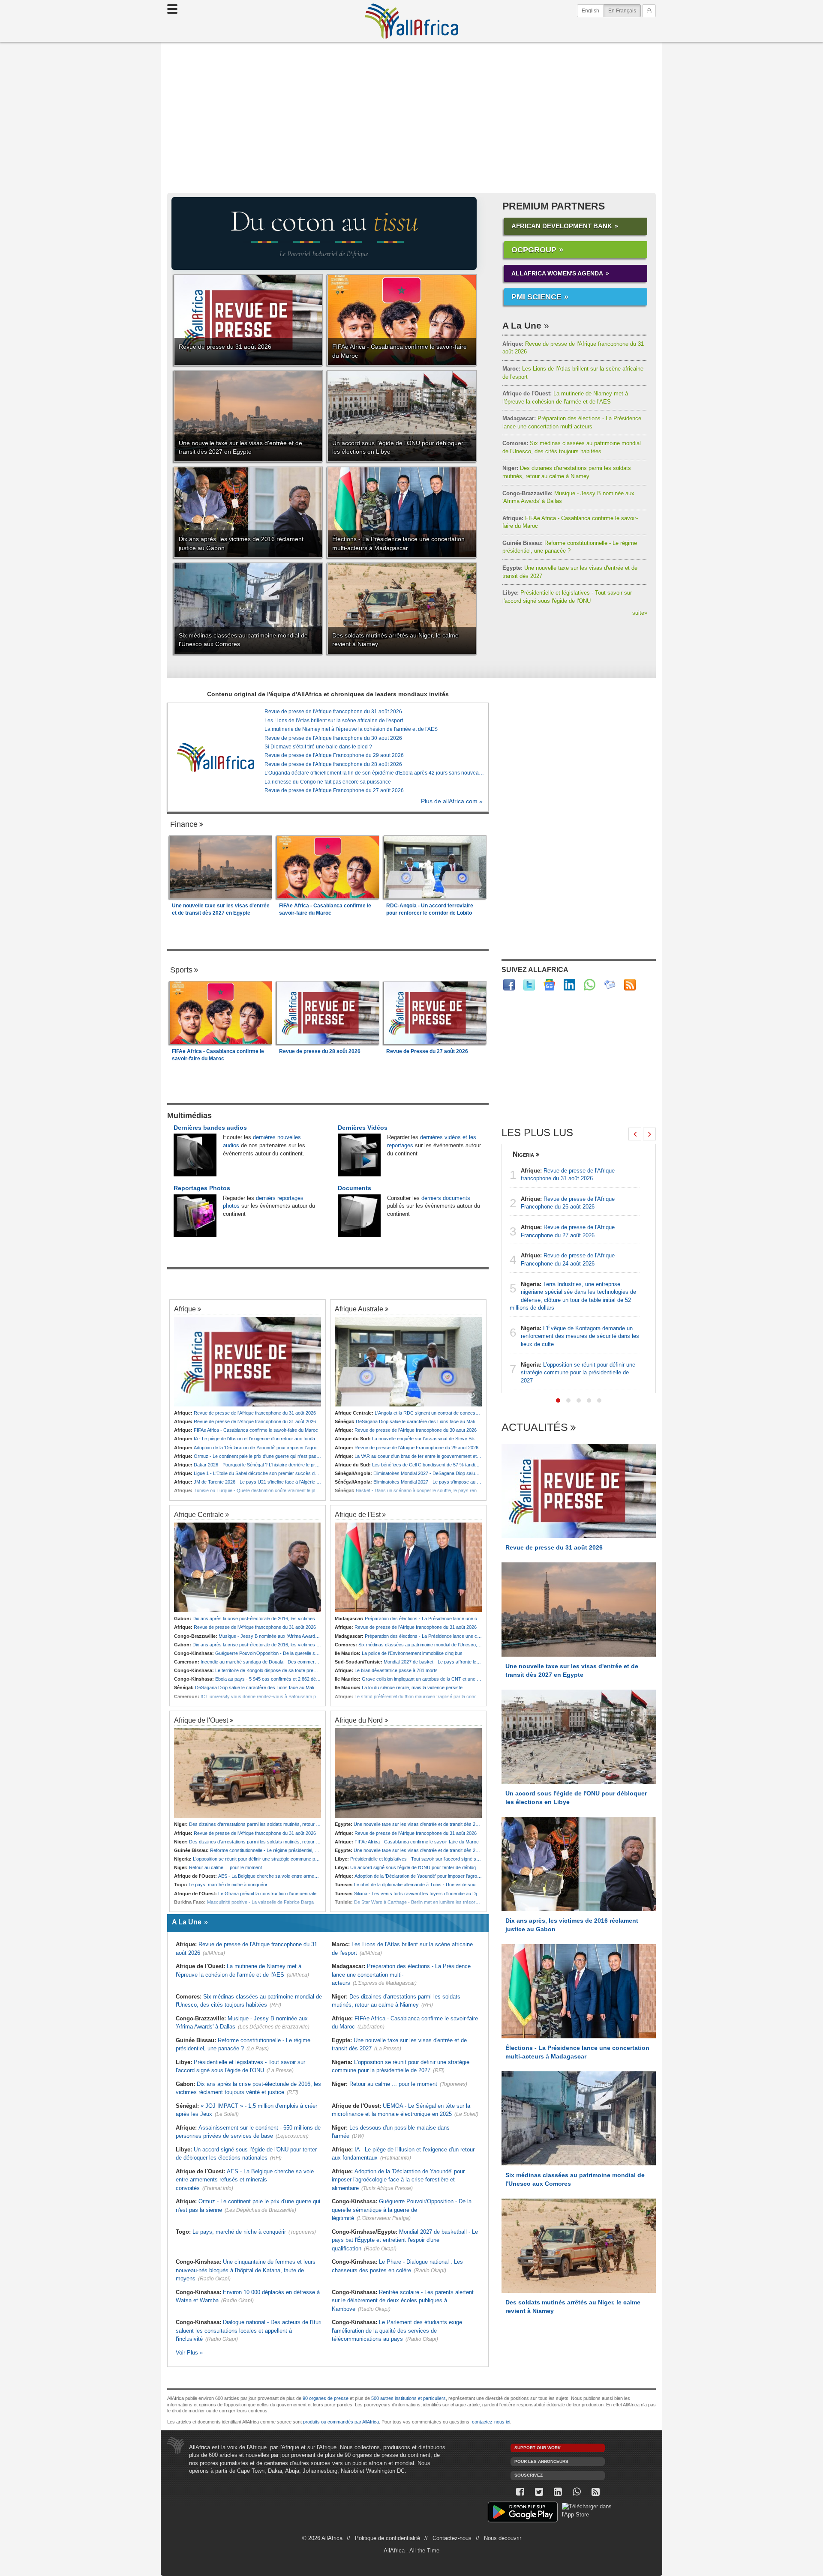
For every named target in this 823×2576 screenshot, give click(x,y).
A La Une (522, 325)
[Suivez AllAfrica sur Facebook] (509, 985)
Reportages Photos (202, 1188)
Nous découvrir (503, 2538)
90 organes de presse (326, 2398)
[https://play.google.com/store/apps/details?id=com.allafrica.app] (523, 2513)
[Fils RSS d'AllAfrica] (630, 985)
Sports (181, 970)
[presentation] (635, 1134)
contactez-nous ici (491, 2422)
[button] (558, 1400)
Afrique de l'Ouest (201, 1720)
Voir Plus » (189, 2353)
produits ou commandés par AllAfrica (341, 2422)
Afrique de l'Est (358, 1514)
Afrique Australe (359, 1309)
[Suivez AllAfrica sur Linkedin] (569, 985)
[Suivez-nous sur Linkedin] (558, 2492)
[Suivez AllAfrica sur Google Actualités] (549, 985)
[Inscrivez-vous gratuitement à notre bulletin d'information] (610, 985)
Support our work (538, 2448)
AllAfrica (411, 21)
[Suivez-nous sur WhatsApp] (577, 2492)
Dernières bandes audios (210, 1128)
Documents (354, 1188)
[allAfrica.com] (216, 757)
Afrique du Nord (359, 1720)
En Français (625, 10)
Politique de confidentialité (387, 2538)
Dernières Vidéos (363, 1128)
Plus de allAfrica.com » (452, 801)
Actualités (535, 1428)
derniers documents (446, 1198)
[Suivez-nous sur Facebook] (520, 2492)
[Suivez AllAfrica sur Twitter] (529, 985)
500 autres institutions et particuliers (408, 2398)
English (590, 11)
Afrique (185, 1309)
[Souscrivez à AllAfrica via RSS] (595, 2492)
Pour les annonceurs (541, 2461)
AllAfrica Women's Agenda (557, 273)
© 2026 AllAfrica (322, 2538)
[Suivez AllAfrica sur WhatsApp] (590, 985)
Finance (184, 824)
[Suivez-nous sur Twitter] (539, 2492)
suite (640, 613)
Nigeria (523, 1154)
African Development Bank (562, 226)
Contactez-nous (452, 2538)
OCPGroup (534, 250)
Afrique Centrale (199, 1514)
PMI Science (536, 297)
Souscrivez (529, 2475)
